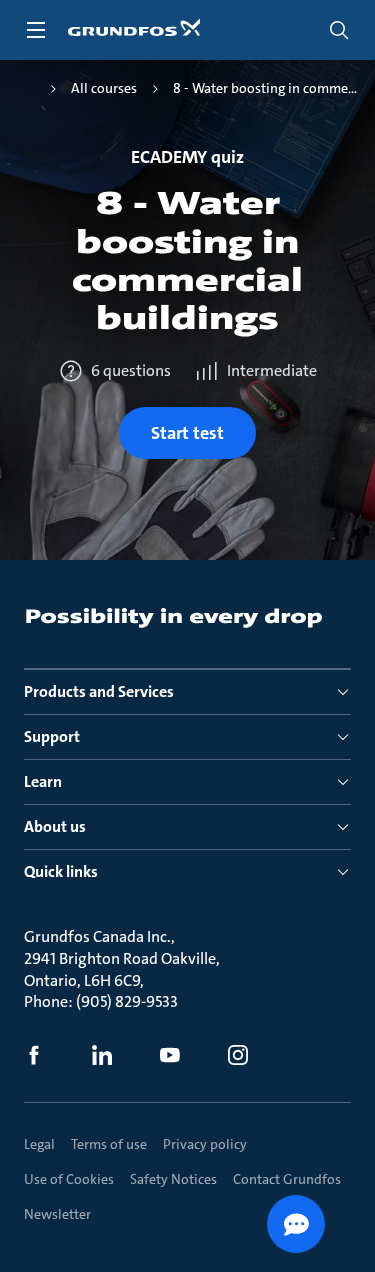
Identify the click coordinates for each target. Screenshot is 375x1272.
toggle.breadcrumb (29, 89)
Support (52, 736)
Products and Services (99, 691)
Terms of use (109, 1144)
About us (55, 826)
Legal (39, 1144)
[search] (339, 30)
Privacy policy (205, 1144)
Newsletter (57, 1214)
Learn (43, 781)
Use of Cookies (69, 1179)
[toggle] (36, 30)
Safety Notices (173, 1179)
